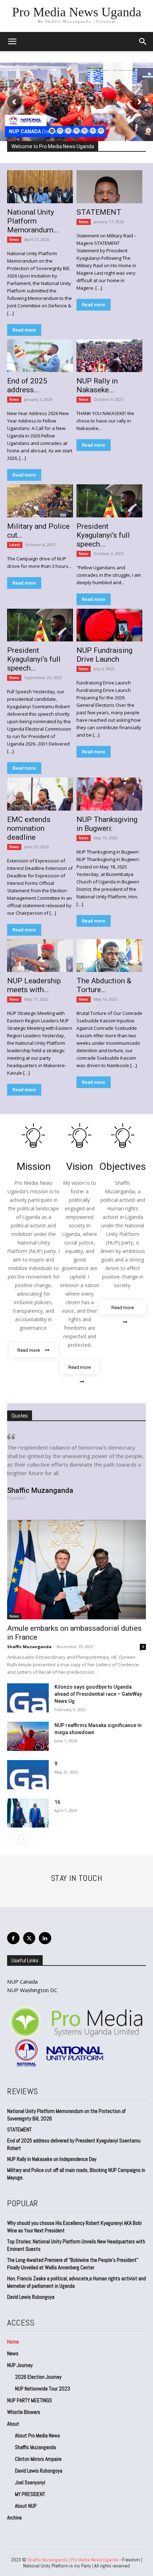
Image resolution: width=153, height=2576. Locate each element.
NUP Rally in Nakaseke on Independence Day (52, 2159)
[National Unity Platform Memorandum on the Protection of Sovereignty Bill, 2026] (40, 187)
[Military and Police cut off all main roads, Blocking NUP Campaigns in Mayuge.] (40, 501)
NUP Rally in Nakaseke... (97, 385)
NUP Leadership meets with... (34, 985)
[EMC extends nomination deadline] (40, 794)
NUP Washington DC (32, 1990)
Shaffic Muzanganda (29, 1647)
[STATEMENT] (109, 187)
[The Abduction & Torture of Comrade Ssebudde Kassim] (109, 956)
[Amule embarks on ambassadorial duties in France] (76, 1570)
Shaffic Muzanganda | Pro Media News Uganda (73, 2560)
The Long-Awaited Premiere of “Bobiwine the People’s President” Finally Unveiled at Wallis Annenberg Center (73, 2264)
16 (57, 1802)
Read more (24, 330)
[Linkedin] (45, 1938)
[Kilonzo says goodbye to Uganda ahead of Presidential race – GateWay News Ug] (28, 1698)
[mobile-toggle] (12, 42)
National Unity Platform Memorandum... (33, 221)
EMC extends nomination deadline (29, 828)
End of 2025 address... (27, 385)
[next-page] (23, 1839)
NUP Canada (22, 1981)
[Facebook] (13, 1938)
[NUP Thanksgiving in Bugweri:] (109, 794)
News (14, 240)
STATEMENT (99, 212)
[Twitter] (29, 1938)
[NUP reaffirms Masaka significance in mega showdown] (28, 1736)
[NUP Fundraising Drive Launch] (109, 625)
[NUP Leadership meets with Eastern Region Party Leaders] (40, 956)
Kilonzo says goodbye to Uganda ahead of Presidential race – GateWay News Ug (98, 1694)
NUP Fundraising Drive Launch (104, 655)
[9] (28, 1775)
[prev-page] (12, 1839)
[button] (143, 42)
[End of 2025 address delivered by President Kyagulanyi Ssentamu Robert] (40, 356)
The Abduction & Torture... (104, 985)
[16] (28, 1813)
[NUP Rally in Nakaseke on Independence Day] (109, 356)
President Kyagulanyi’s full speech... (103, 535)
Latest (15, 545)
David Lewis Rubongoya (31, 2297)
